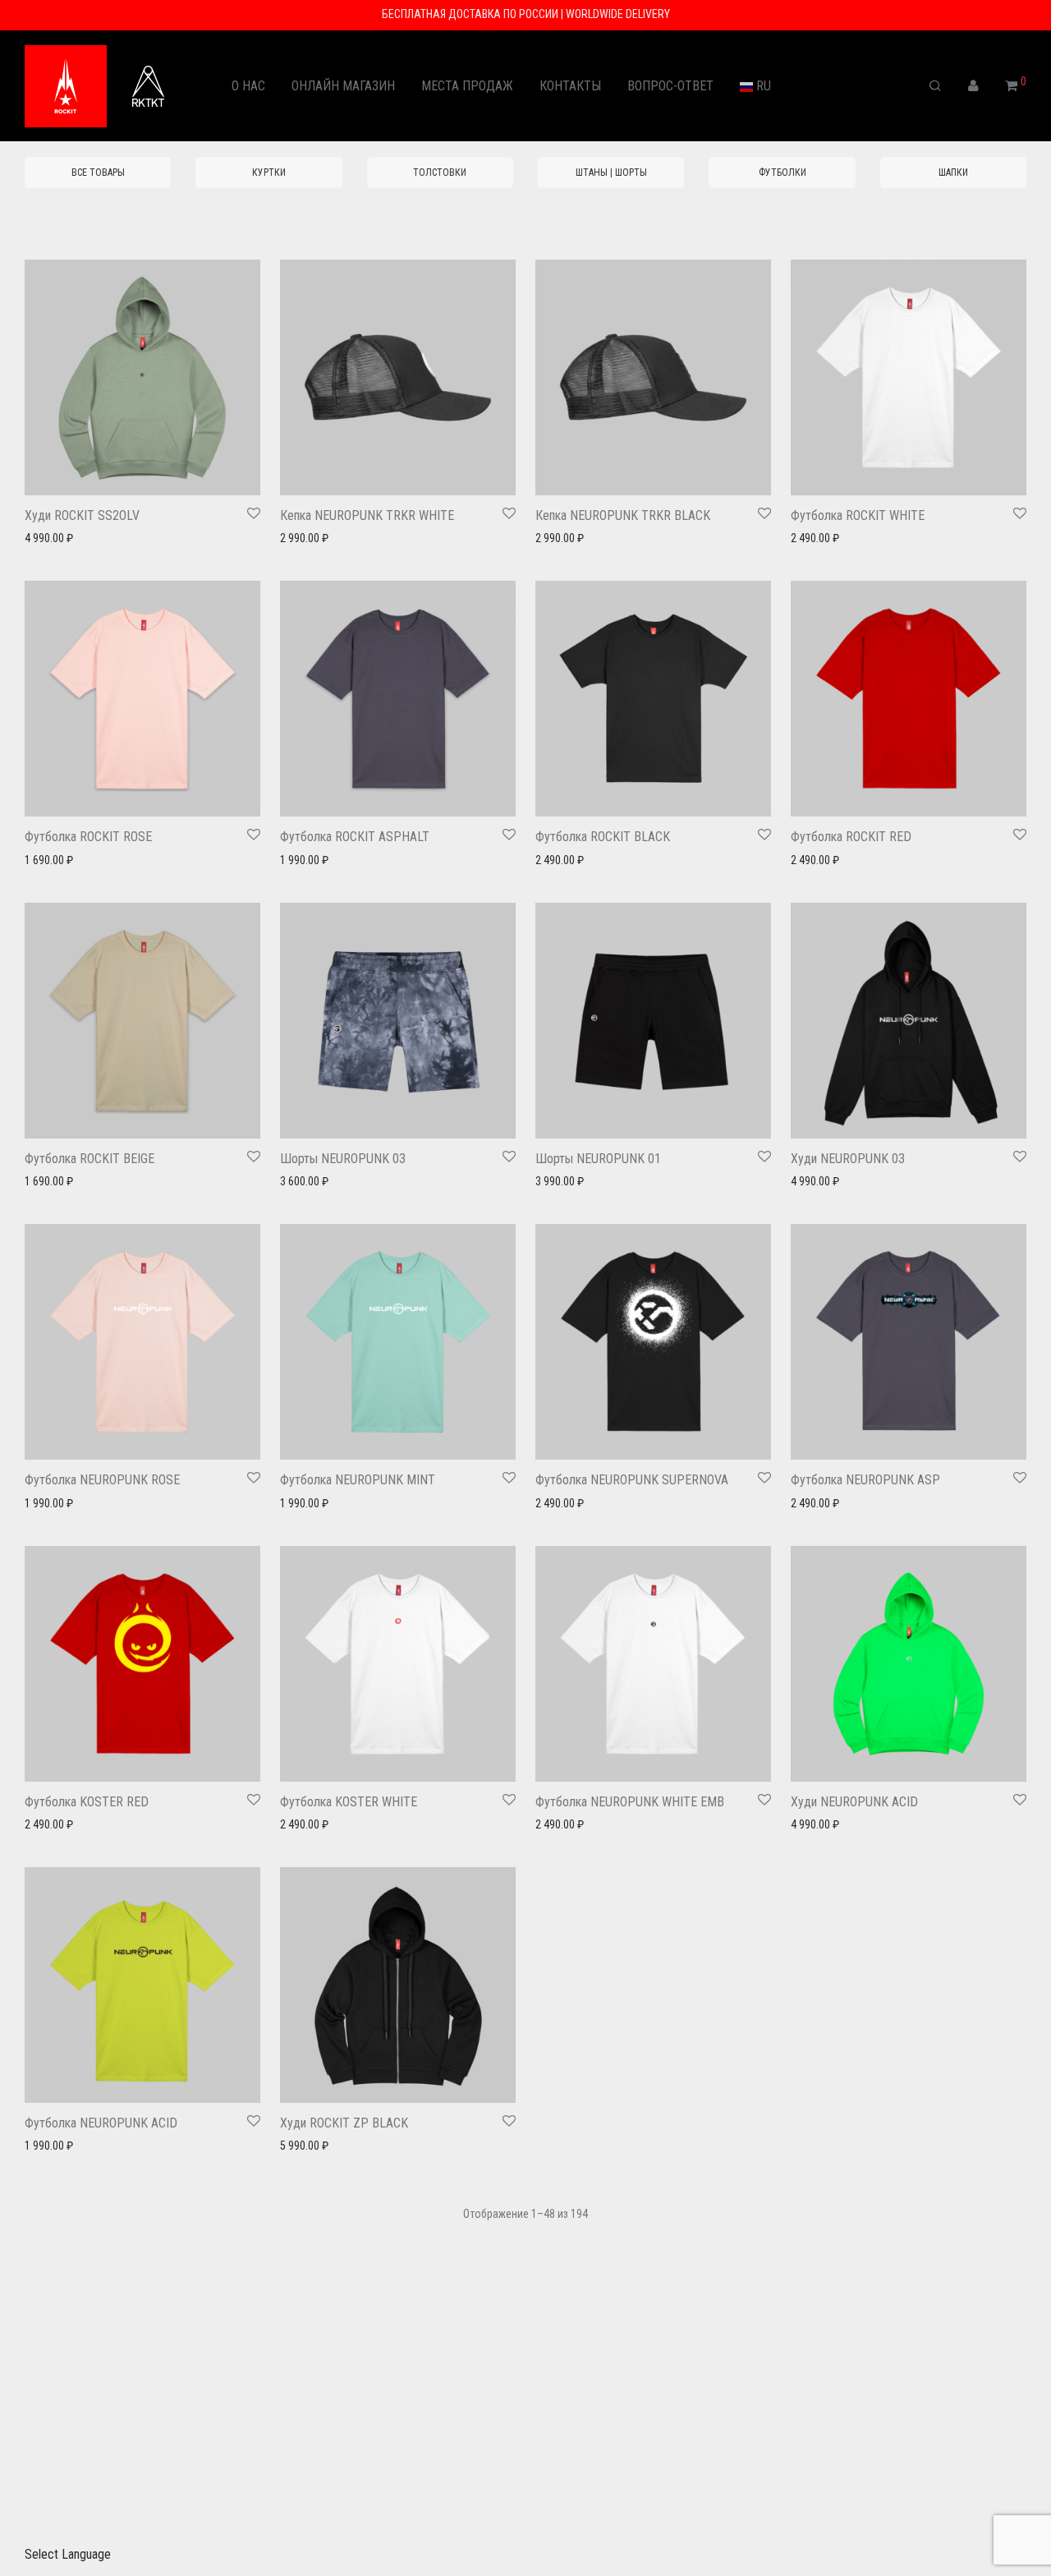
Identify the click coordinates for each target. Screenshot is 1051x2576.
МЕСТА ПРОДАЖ (467, 86)
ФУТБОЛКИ (783, 172)
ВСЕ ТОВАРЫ (98, 172)
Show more (158, 538)
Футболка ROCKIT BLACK (603, 837)
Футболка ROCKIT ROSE (88, 837)
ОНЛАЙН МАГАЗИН (343, 86)
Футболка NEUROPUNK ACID (101, 2123)
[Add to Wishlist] (254, 514)
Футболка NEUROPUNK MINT (358, 1480)
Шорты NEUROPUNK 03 (343, 1159)
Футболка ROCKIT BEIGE (89, 1159)
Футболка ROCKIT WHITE (858, 515)
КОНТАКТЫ (570, 86)
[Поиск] (935, 86)
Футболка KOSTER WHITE (349, 1802)
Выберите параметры (71, 538)
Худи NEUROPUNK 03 (848, 1159)
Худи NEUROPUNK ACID (854, 1802)
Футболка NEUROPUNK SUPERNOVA (632, 1480)
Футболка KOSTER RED (87, 1802)
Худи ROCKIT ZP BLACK (344, 2123)
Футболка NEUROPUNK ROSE (102, 1480)
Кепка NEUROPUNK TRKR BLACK (623, 515)
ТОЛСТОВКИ (440, 172)
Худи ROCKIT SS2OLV (82, 515)
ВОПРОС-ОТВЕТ (670, 86)
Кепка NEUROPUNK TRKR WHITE (367, 515)
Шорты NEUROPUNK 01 (598, 1159)
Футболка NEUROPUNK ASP (865, 1480)
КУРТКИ (269, 172)
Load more (525, 2265)
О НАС (248, 86)
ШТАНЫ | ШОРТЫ (611, 172)
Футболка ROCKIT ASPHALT (355, 837)
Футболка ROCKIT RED (851, 837)
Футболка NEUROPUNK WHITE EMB (630, 1802)
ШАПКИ (953, 172)
